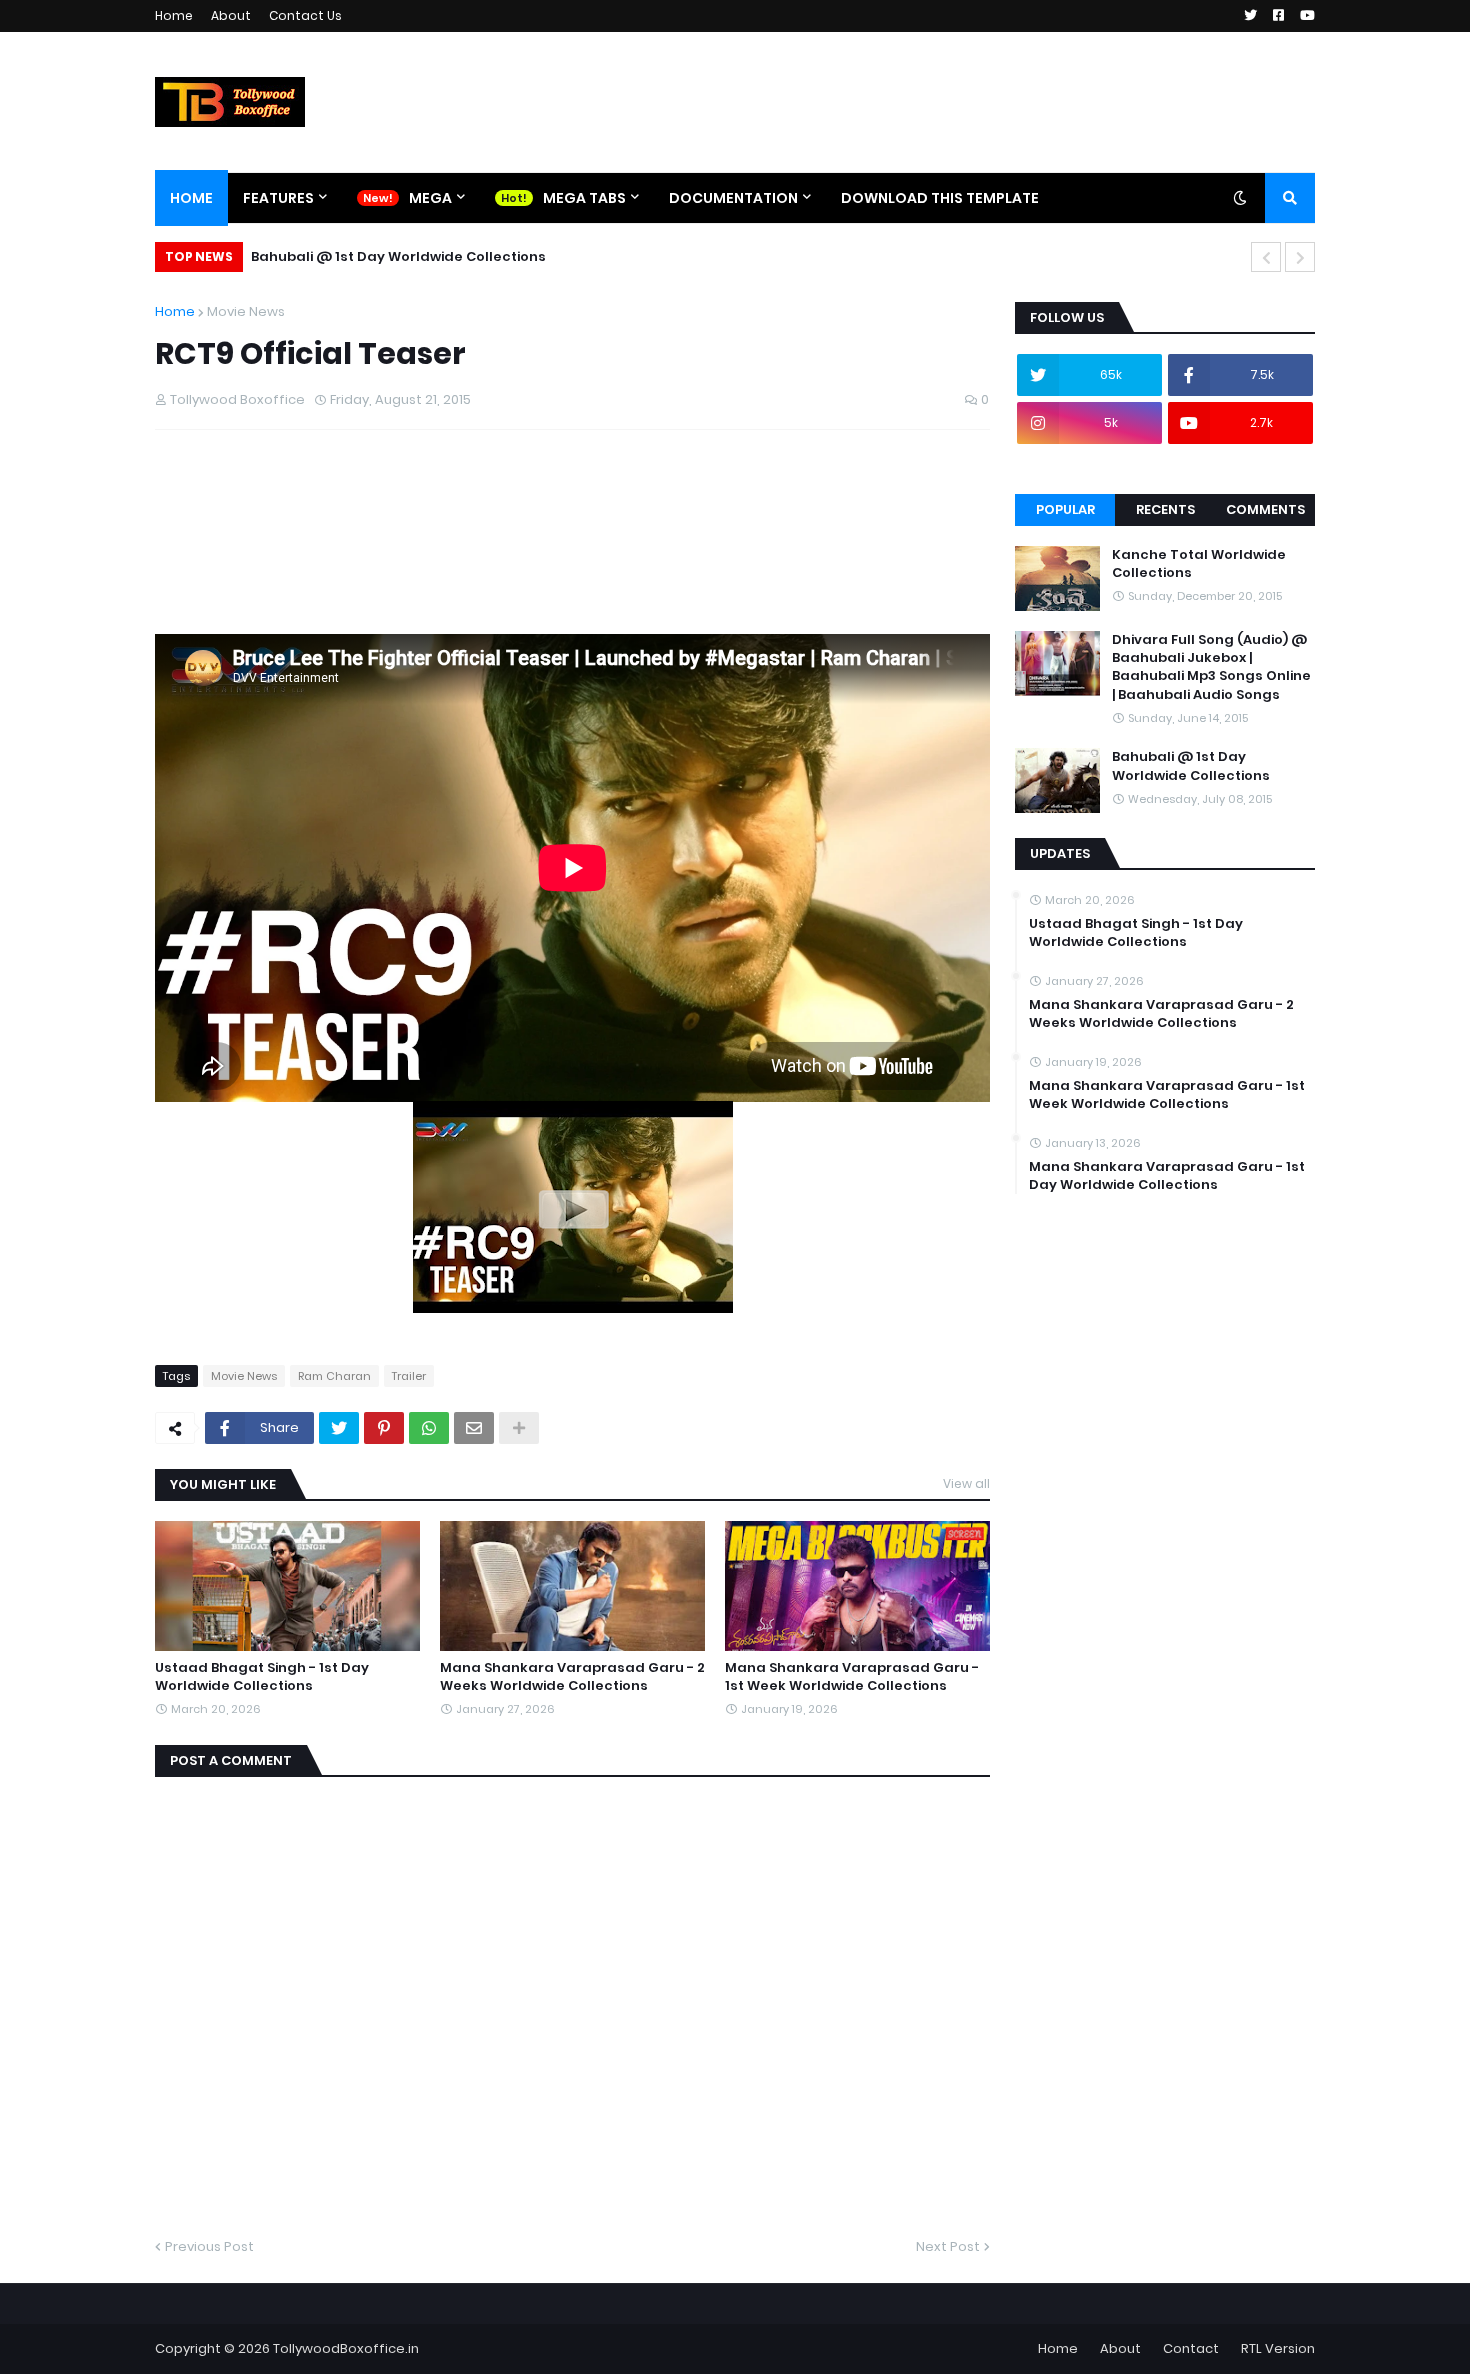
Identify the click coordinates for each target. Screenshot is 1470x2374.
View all (966, 1483)
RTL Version (1278, 2348)
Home (174, 15)
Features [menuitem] (278, 198)
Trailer (409, 1376)
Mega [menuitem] (430, 198)
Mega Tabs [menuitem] (584, 198)
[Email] (474, 1428)
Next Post (948, 2246)
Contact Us (305, 15)
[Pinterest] (384, 1428)
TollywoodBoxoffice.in (346, 2348)
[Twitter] (339, 1428)
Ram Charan (334, 1376)
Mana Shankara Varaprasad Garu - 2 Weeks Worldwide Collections (572, 1677)
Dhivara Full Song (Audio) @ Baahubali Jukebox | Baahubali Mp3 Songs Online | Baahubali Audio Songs (1211, 667)
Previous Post (209, 2246)
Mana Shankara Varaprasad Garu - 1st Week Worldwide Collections (852, 1677)
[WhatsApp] (429, 1428)
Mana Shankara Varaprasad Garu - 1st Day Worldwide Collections (1167, 1176)
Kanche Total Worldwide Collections (1199, 564)
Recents (1165, 509)
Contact (1191, 2348)
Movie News (246, 311)
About (231, 15)
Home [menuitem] (191, 198)
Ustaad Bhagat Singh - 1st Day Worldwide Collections (262, 1677)
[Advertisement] (519, 538)
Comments (1265, 509)
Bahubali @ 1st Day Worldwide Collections (398, 256)
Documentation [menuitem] (733, 198)
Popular (1065, 509)
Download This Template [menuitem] (940, 198)
